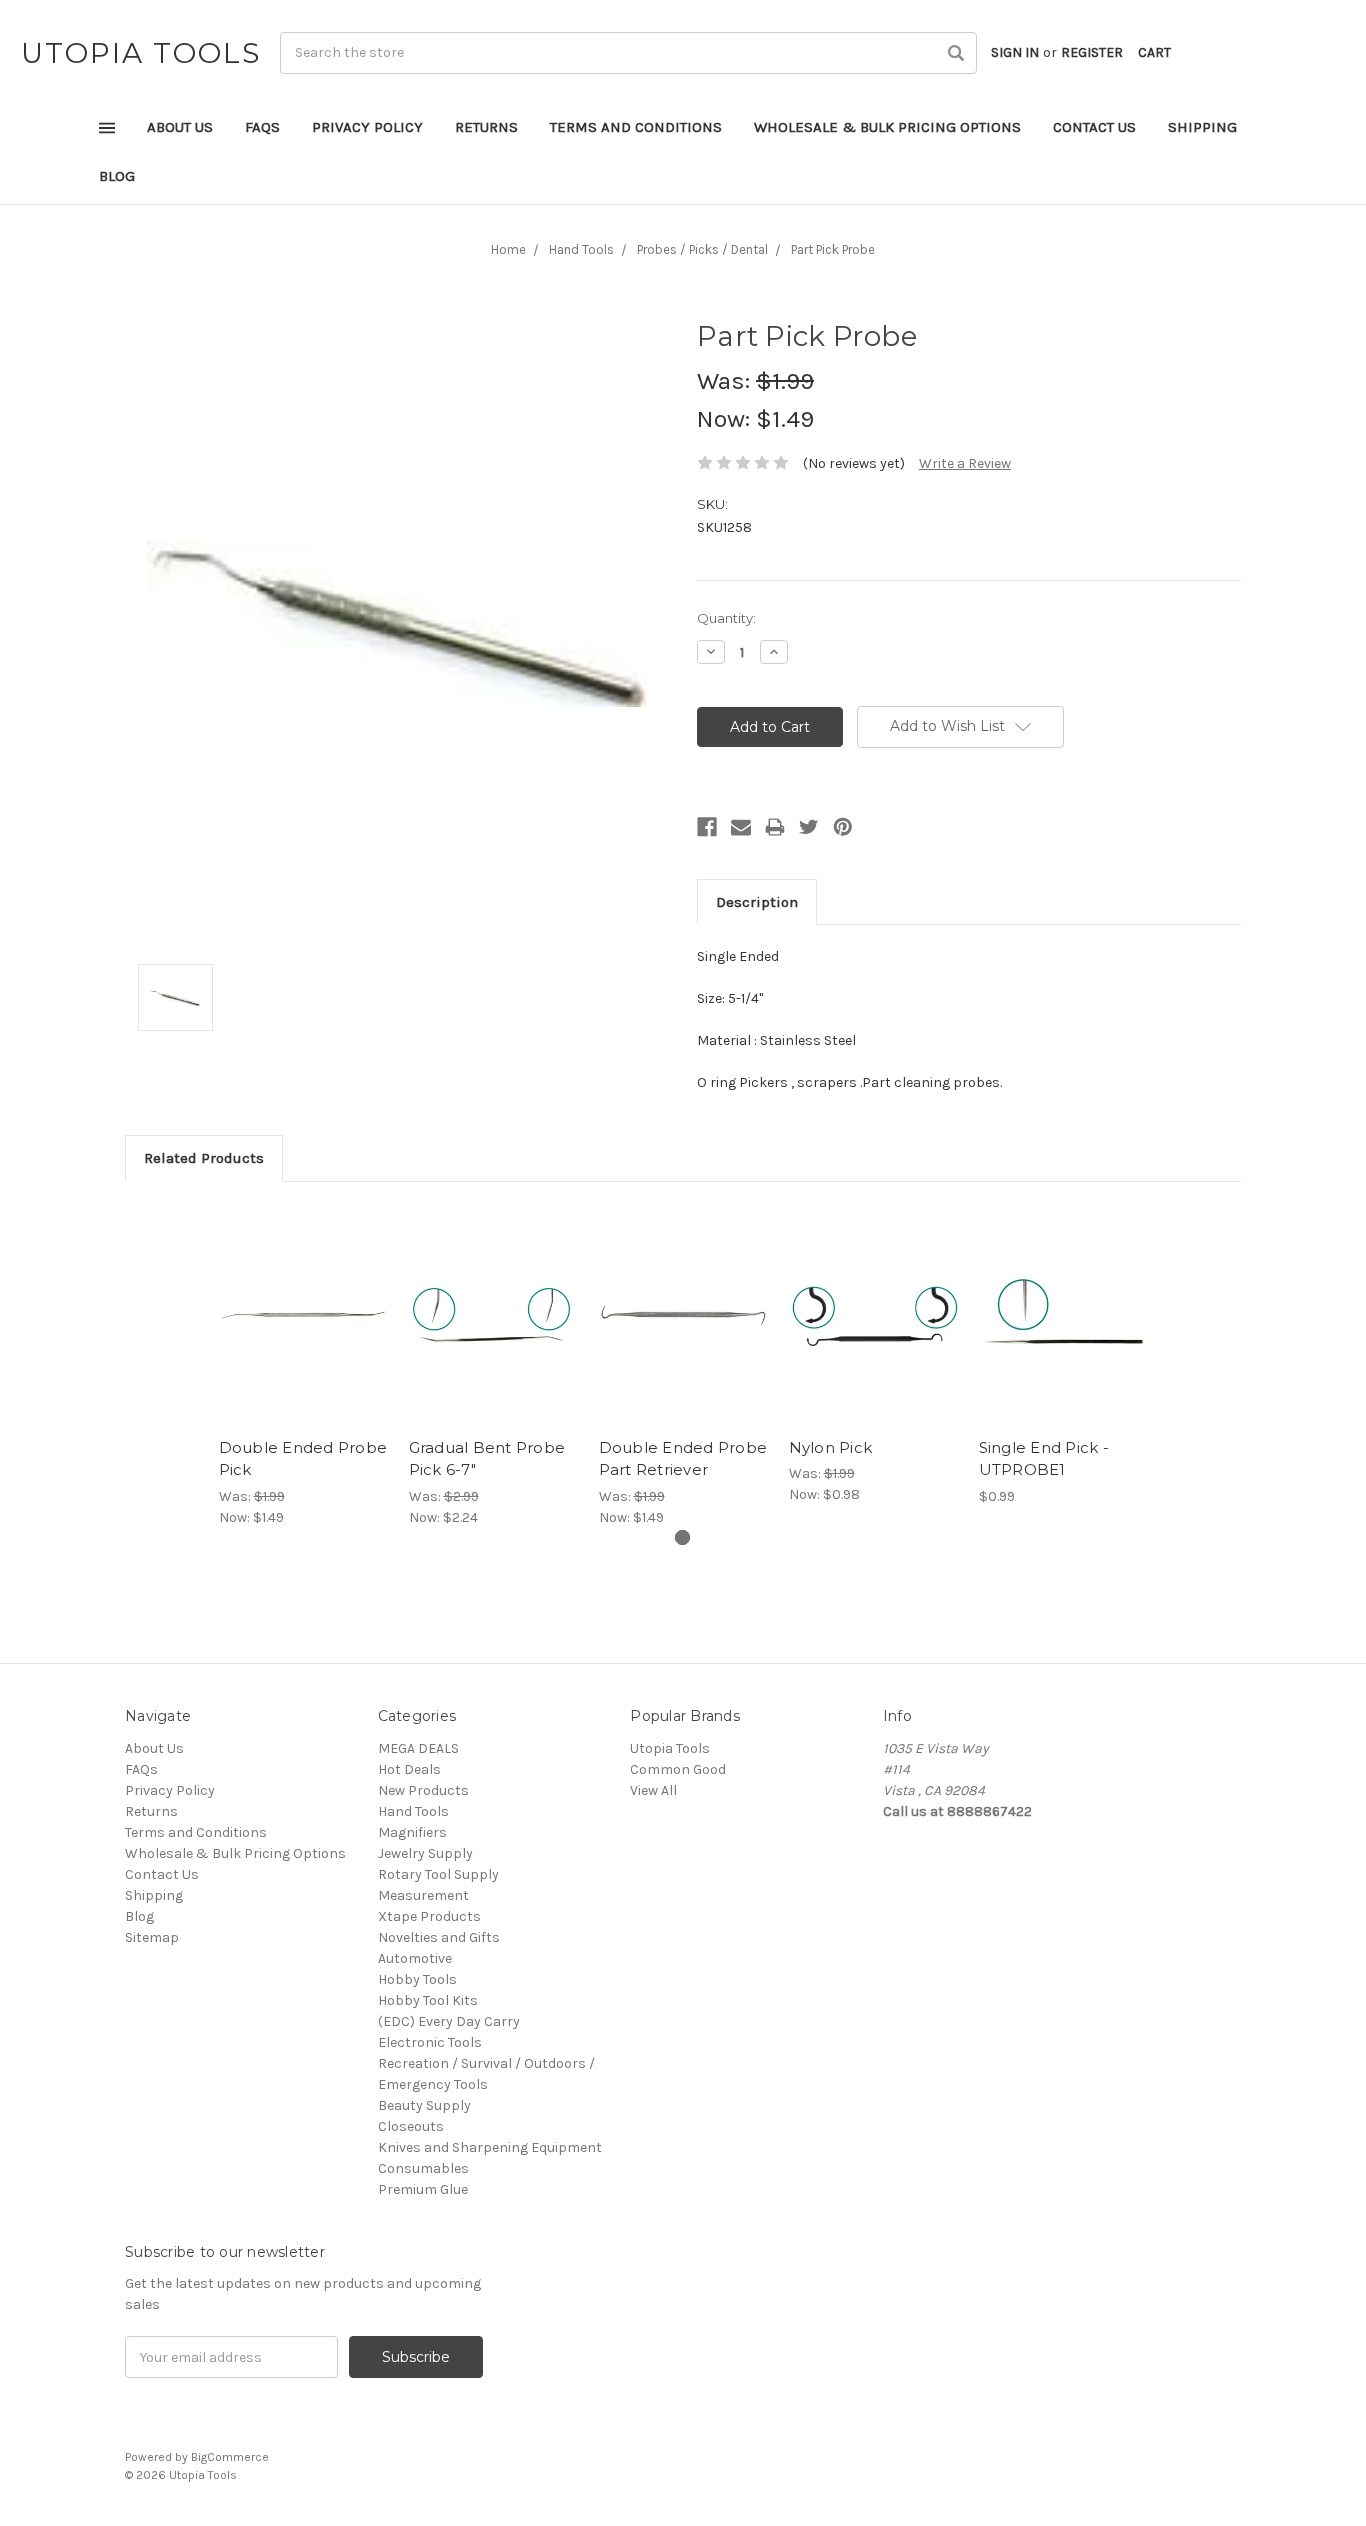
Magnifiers (412, 1832)
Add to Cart (303, 1332)
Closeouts (411, 2126)
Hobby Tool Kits (428, 2000)
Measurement (423, 1895)
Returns (486, 127)
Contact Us (1094, 127)
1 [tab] (682, 1537)
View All (653, 1790)
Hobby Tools (417, 1979)
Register (1092, 52)
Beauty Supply (424, 2105)
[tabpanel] (303, 1365)
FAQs (262, 127)
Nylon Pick (831, 1447)
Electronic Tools (430, 2042)
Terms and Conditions (636, 127)
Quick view (303, 1297)
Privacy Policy (367, 127)
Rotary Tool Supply (438, 1874)
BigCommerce (230, 2457)
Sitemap (152, 1937)
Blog (117, 176)
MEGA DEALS (418, 1748)
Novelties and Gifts (439, 1937)
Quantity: (726, 618)
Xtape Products (429, 1916)
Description (757, 902)
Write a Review (965, 463)
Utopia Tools (670, 1748)
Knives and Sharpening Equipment (490, 2147)
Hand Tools (413, 1811)
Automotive (415, 1958)
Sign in (1015, 52)
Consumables (423, 2168)
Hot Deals (409, 1769)
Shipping (1202, 127)
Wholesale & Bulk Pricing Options (887, 127)
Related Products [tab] (204, 1158)
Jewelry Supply (425, 1853)
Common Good (678, 1769)
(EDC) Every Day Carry (449, 2021)
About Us (180, 127)
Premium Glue (423, 2189)
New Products (423, 1790)
